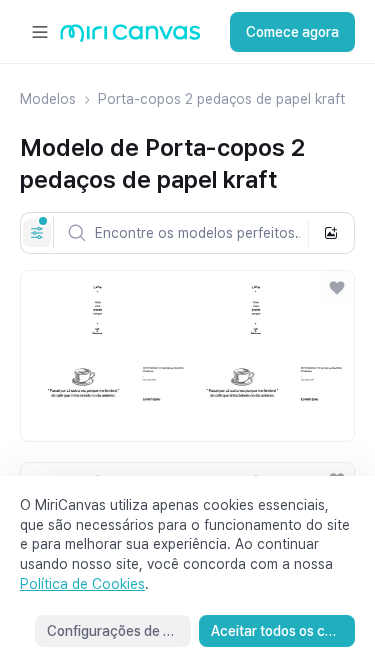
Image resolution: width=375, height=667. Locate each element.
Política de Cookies (82, 584)
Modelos (48, 99)
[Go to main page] (130, 37)
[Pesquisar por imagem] (331, 233)
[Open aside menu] (40, 32)
